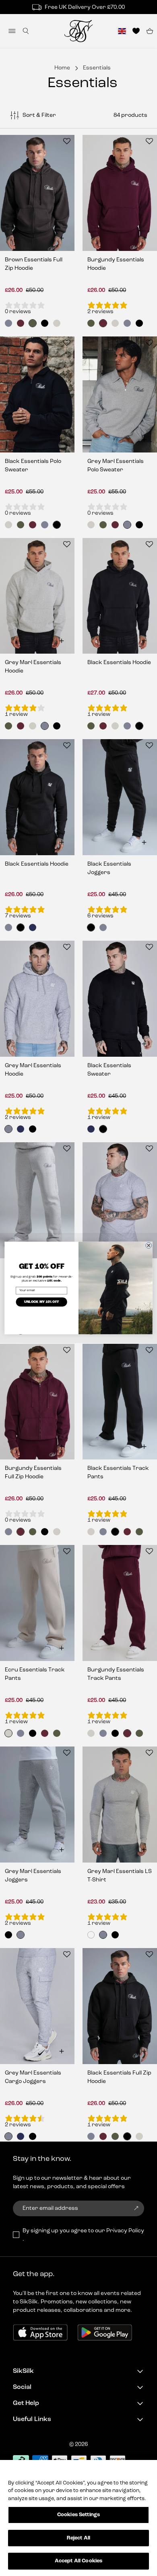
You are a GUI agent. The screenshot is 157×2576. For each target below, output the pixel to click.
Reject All (78, 2538)
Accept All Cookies (78, 2561)
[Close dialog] (149, 1245)
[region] (78, 2518)
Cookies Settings (78, 2515)
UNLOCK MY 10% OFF (42, 1302)
